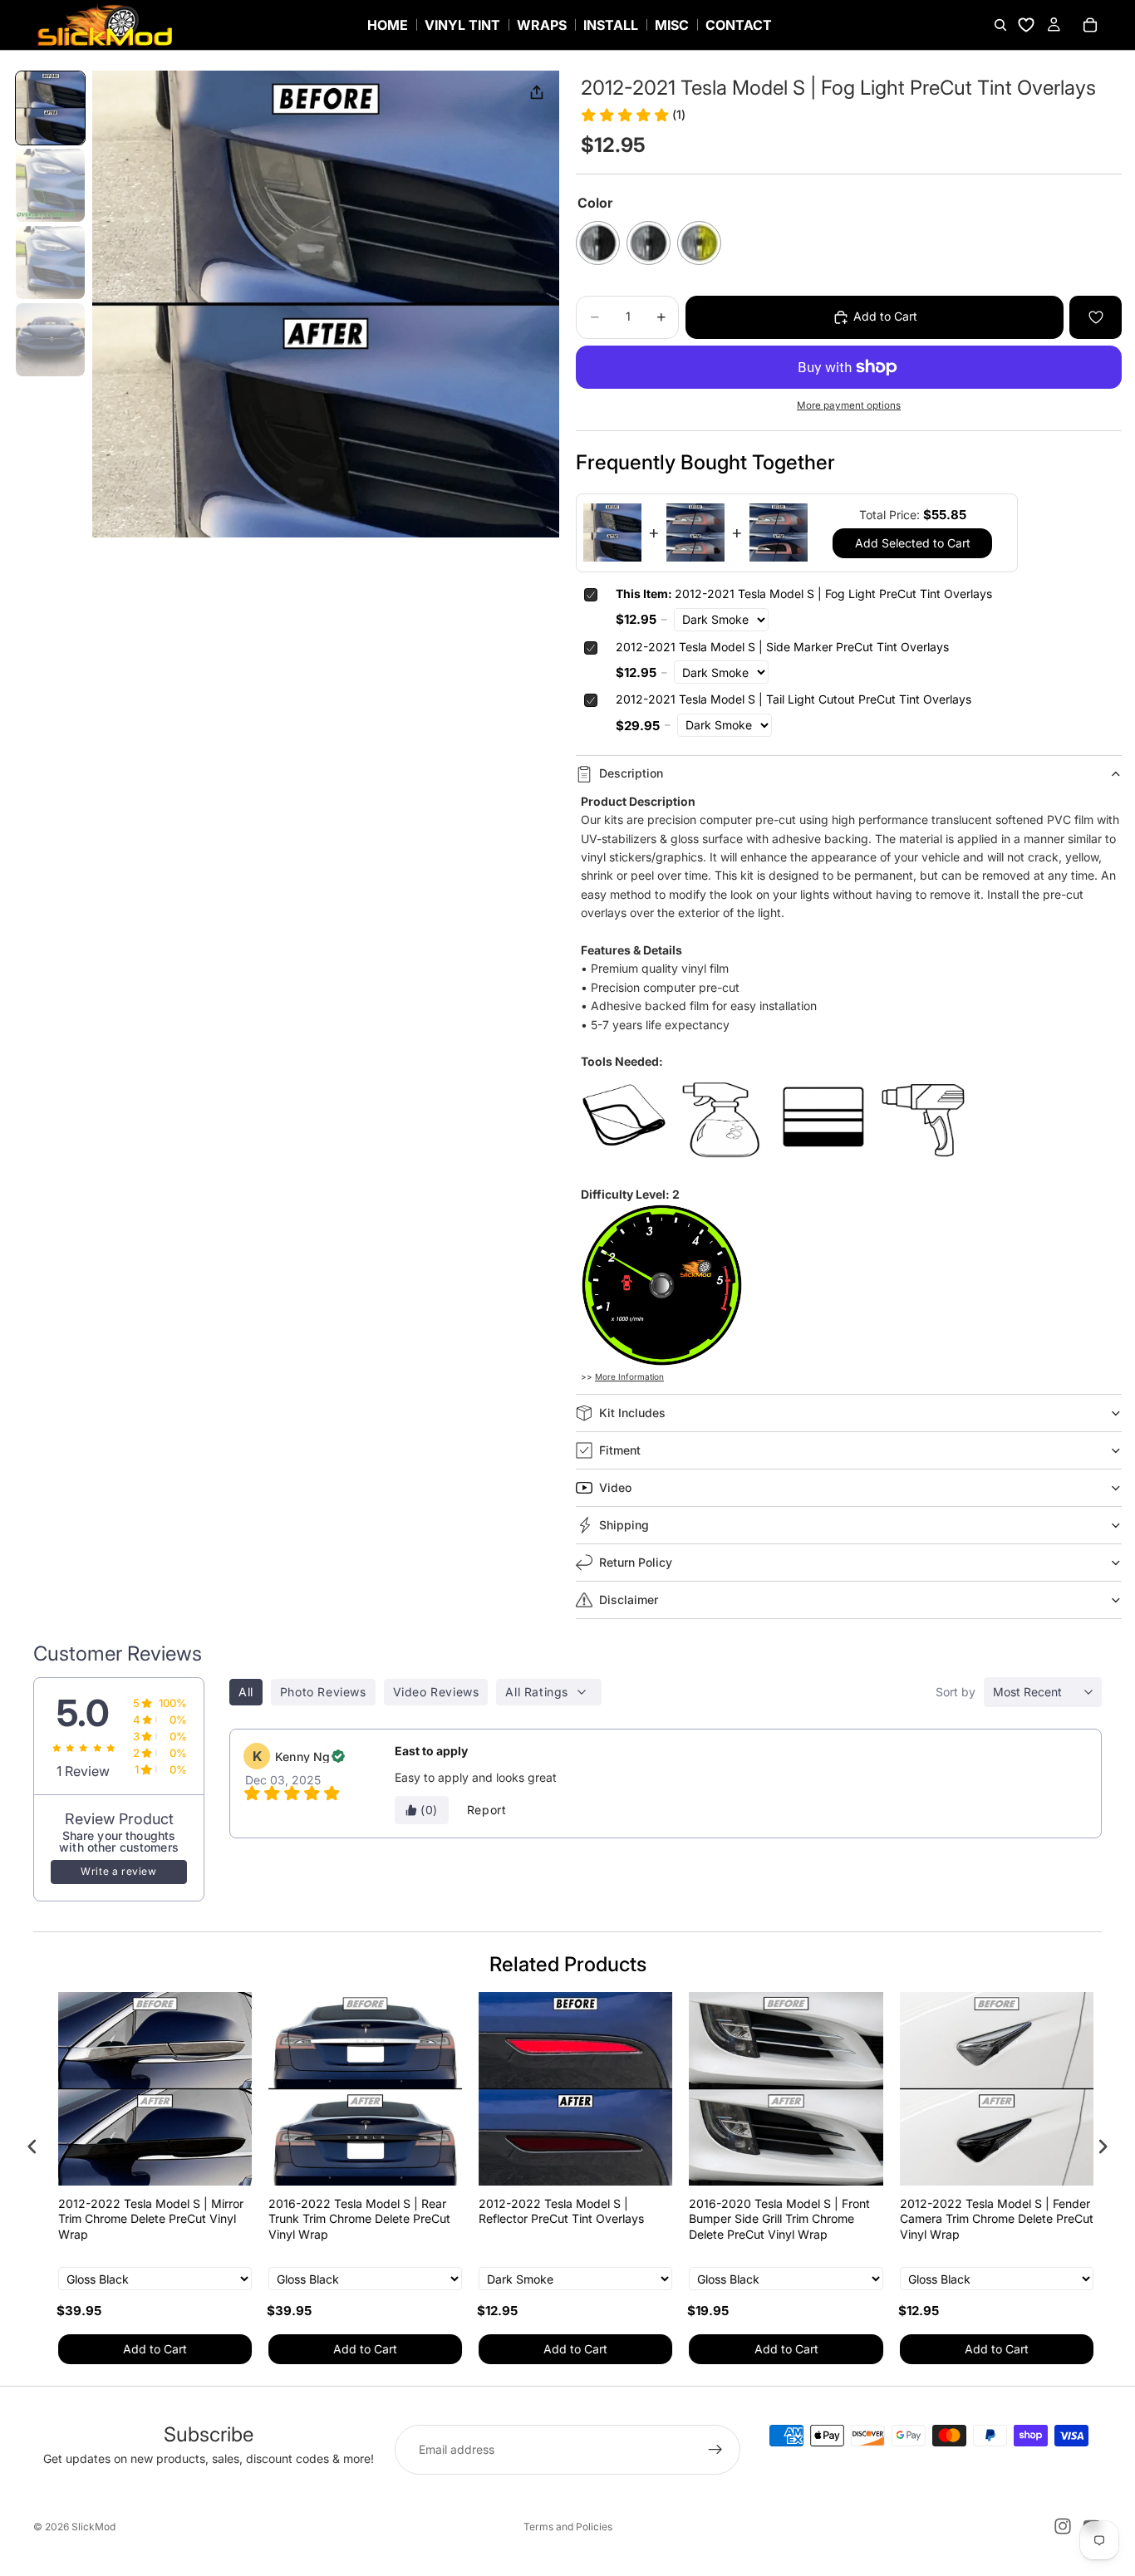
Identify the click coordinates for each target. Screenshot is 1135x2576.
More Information (629, 1376)
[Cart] (1090, 25)
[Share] (537, 93)
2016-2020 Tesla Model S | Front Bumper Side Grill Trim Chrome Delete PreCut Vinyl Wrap (771, 2218)
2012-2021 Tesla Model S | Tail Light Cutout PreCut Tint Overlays (794, 699)
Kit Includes (632, 1413)
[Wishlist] (1026, 25)
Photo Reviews (323, 1692)
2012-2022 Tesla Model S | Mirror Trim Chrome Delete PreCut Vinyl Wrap (142, 2218)
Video (615, 1487)
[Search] (1000, 25)
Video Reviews (436, 1692)
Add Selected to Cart (913, 543)
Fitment (620, 1450)
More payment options (849, 405)
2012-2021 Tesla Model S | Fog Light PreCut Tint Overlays (804, 594)
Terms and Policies (568, 2527)
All (246, 1692)
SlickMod (93, 2527)
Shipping (624, 1525)
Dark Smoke (598, 243)
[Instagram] (1063, 2526)
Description (631, 773)
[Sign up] (715, 2450)
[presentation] (32, 2146)
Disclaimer (629, 1600)
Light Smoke (649, 243)
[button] (50, 108)
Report (487, 1810)
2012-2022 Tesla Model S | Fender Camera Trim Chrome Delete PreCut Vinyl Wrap (988, 2218)
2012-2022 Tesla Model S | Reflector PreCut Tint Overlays (553, 2211)
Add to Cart (147, 2349)
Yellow (699, 243)
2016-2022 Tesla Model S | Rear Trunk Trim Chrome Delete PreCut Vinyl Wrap (351, 2218)
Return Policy (636, 1562)
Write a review (118, 1871)
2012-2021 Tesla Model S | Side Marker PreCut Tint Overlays (782, 647)
